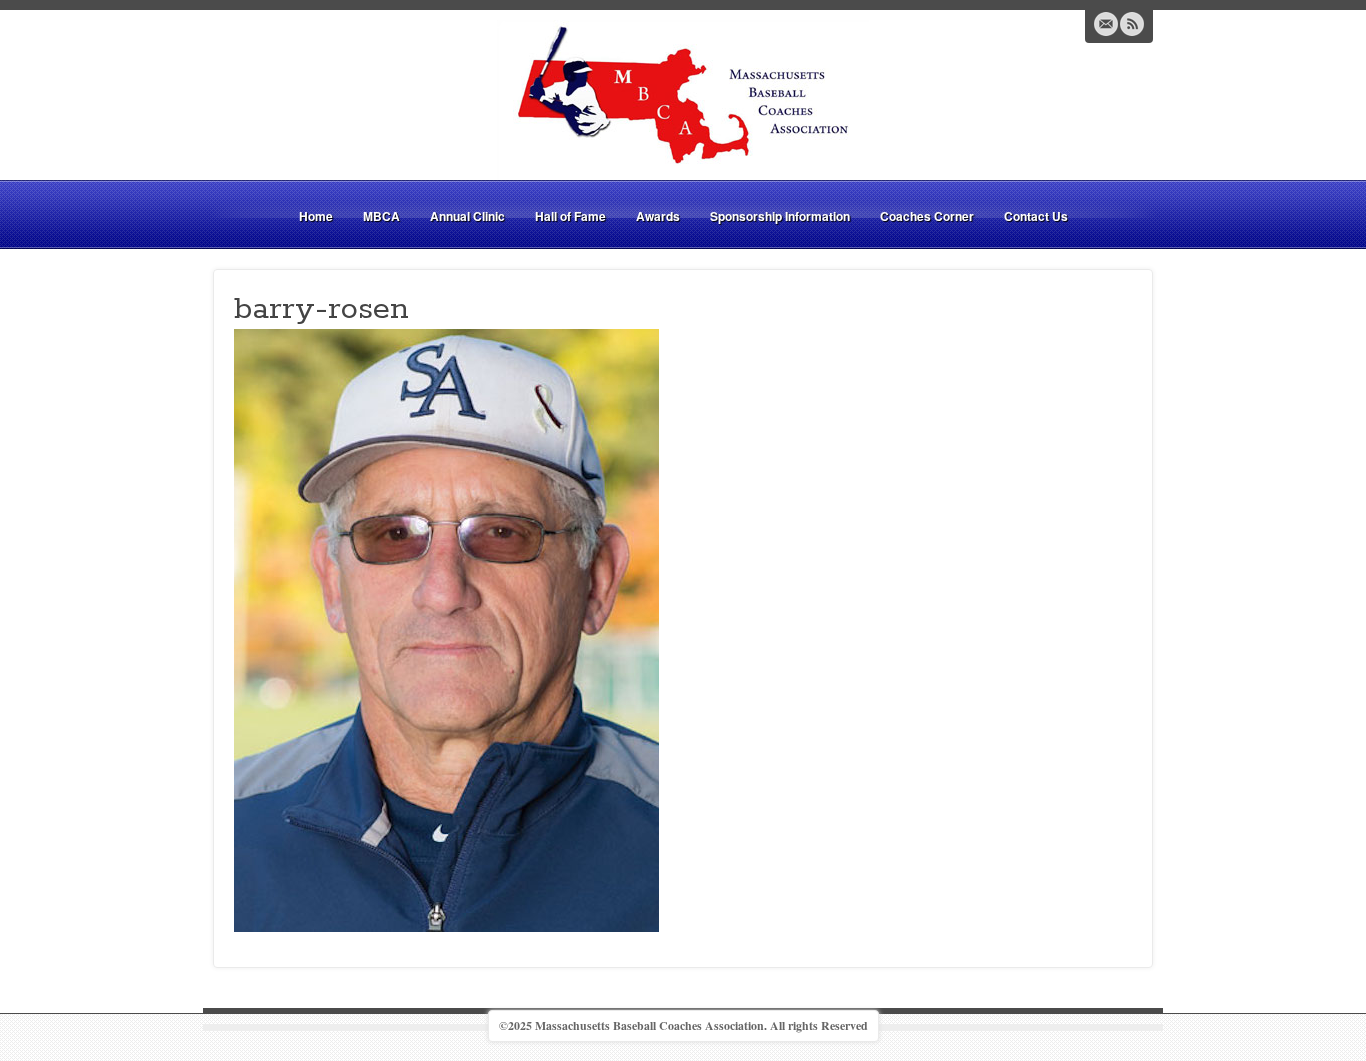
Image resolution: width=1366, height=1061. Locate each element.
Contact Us (1036, 216)
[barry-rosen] (446, 627)
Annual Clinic (467, 216)
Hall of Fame (570, 216)
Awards (658, 216)
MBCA (381, 216)
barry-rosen (321, 309)
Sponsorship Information (780, 216)
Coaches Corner (927, 216)
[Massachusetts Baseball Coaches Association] (683, 97)
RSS (1132, 24)
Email (1106, 24)
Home (316, 216)
